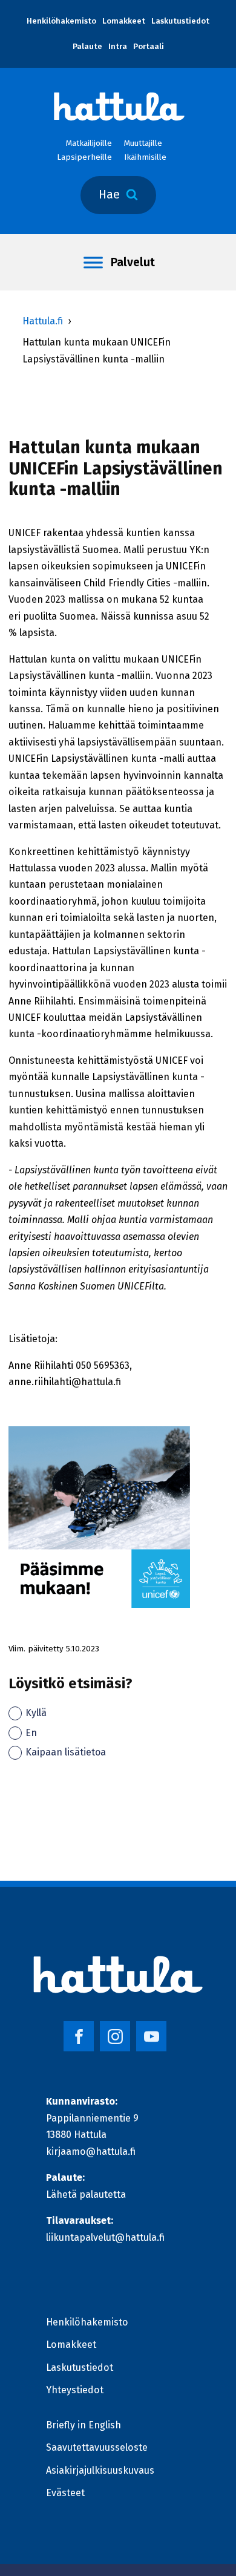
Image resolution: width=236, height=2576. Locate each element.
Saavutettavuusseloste (97, 2447)
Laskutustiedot (180, 21)
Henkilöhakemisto (61, 21)
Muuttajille (143, 143)
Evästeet (65, 2493)
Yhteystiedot (75, 2390)
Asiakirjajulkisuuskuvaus (100, 2470)
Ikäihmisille (145, 157)
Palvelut (133, 262)
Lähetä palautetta (86, 2194)
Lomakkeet (124, 21)
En (31, 1733)
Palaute (87, 47)
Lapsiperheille (84, 157)
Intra (118, 47)
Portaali (149, 47)
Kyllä (36, 1713)
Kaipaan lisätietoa (66, 1752)
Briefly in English (84, 2425)
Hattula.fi (43, 321)
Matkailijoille (89, 143)
